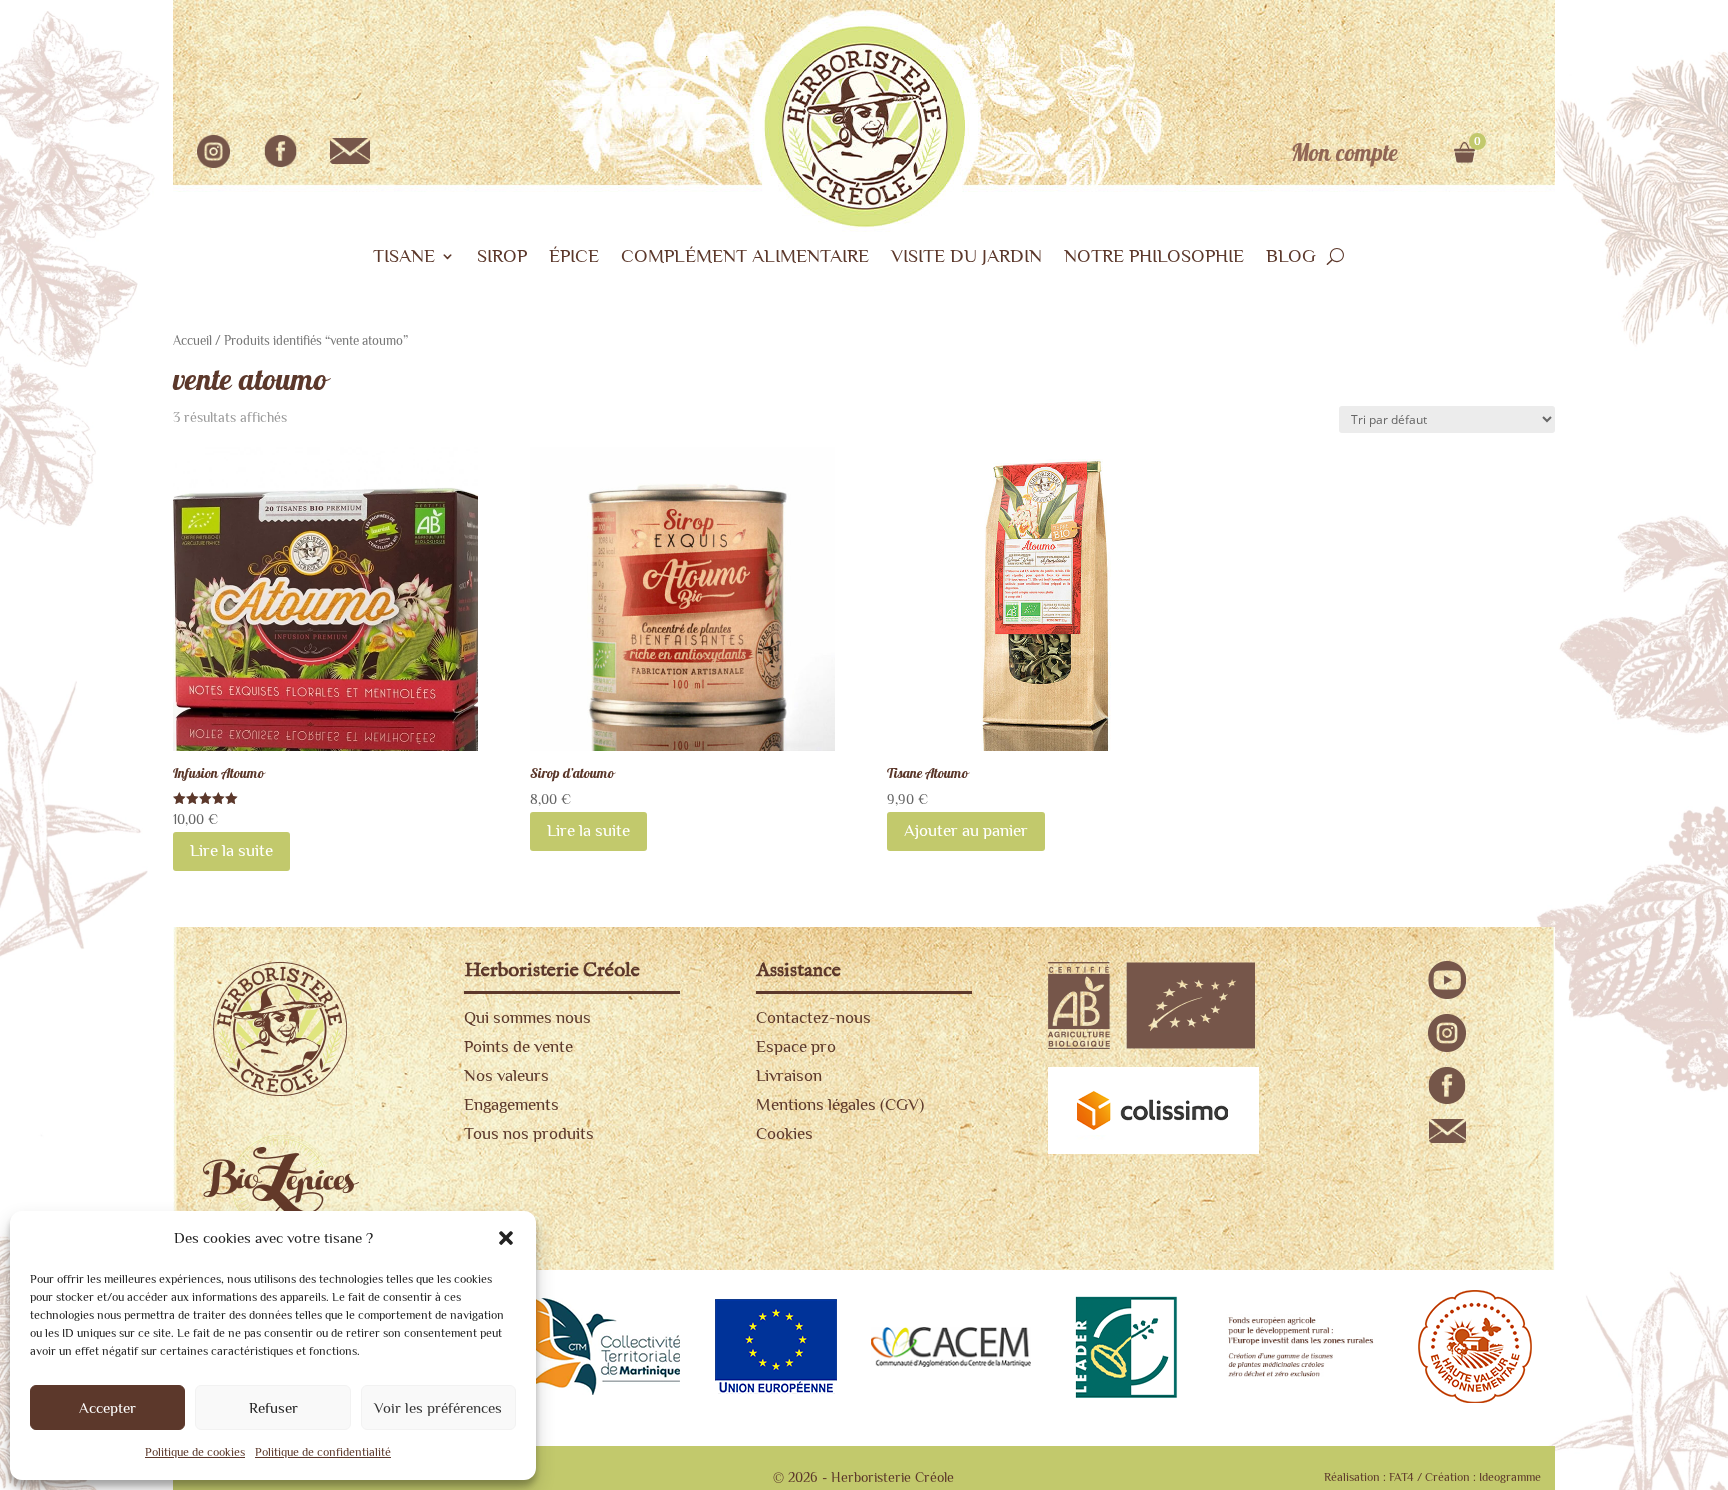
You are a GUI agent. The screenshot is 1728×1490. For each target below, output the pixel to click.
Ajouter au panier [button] (966, 830)
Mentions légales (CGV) (840, 1104)
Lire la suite (231, 850)
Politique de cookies (195, 1452)
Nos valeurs (506, 1075)
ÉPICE (574, 257)
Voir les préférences (438, 1407)
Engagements (511, 1104)
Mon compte (1344, 154)
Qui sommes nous (527, 1017)
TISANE (404, 257)
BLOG (1291, 257)
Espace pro (796, 1046)
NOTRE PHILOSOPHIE (1154, 257)
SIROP (502, 257)
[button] (506, 1238)
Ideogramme (1510, 1477)
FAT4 (1401, 1477)
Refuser (273, 1407)
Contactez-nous (813, 1017)
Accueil (192, 340)
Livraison (789, 1075)
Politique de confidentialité (323, 1452)
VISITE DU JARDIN (966, 257)
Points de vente (518, 1046)
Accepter (107, 1407)
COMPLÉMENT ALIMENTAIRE (745, 257)
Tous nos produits (529, 1133)
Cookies (784, 1133)
